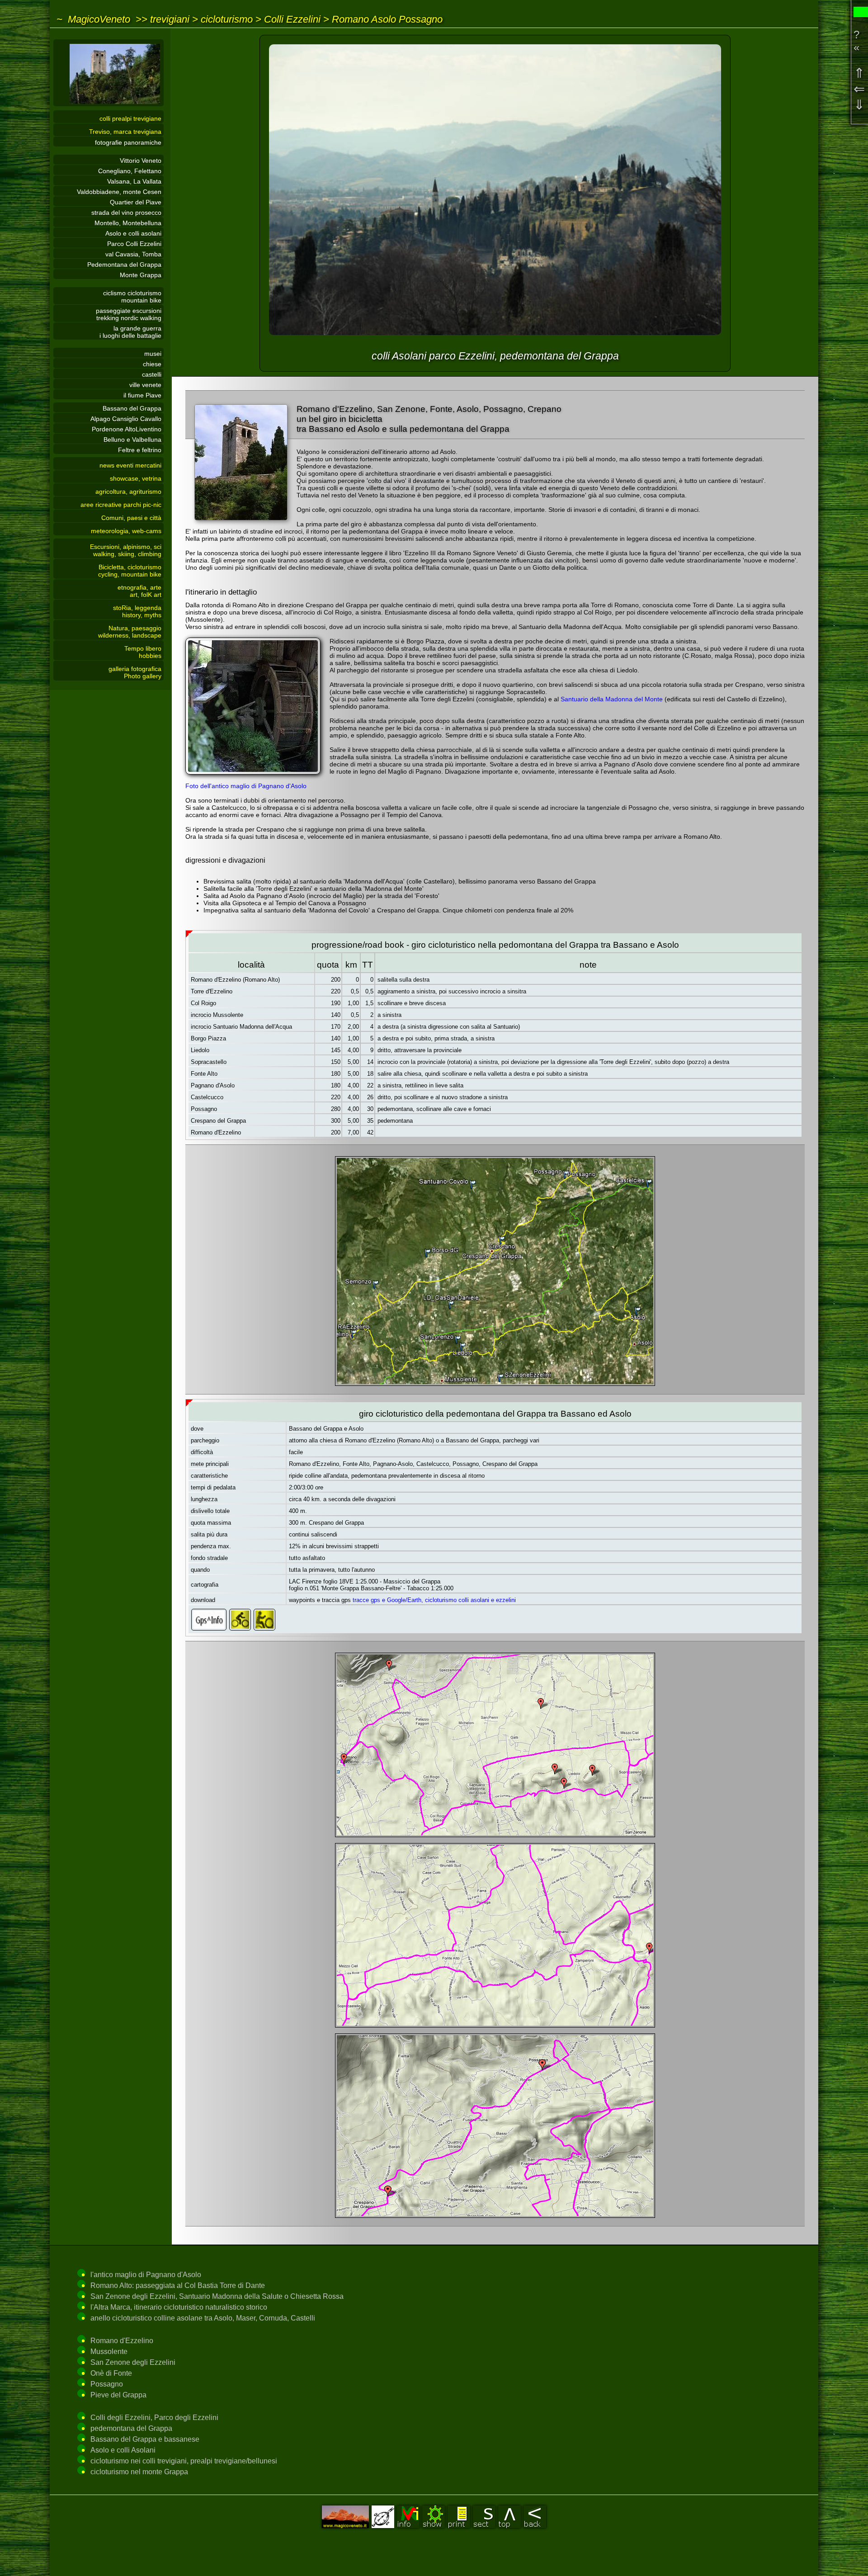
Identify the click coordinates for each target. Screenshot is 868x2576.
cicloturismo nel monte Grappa (139, 2472)
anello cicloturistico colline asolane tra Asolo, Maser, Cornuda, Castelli (203, 2318)
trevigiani (170, 19)
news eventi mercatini (130, 465)
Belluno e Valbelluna (132, 440)
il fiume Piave (142, 395)
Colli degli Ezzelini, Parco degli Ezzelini (154, 2418)
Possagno (107, 2384)
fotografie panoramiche (128, 142)
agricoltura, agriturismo (128, 492)
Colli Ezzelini (292, 19)
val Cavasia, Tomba (133, 254)
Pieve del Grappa (118, 2395)
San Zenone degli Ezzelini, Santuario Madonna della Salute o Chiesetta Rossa (217, 2296)
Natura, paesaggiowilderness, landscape (130, 632)
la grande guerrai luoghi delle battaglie (130, 332)
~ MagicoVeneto (93, 19)
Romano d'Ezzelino (122, 2341)
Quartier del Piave (136, 202)
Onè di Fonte (111, 2373)
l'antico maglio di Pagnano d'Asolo (146, 2275)
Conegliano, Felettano (130, 171)
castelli (152, 374)
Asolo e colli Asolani (123, 2450)
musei (153, 354)
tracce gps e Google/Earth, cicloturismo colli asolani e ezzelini (434, 1600)
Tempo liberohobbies (143, 652)
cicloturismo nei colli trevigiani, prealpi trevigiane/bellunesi (184, 2461)
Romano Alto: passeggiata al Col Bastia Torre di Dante (178, 2285)
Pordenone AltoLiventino (127, 429)
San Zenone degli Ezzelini (133, 2362)
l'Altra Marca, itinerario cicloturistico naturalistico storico (179, 2307)
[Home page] (108, 104)
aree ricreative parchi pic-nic (121, 505)
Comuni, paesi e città (131, 518)
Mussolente (109, 2351)
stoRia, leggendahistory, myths (137, 611)
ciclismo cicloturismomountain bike (132, 297)
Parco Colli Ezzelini (134, 244)
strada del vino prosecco (126, 213)
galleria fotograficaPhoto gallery (135, 672)
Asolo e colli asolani (133, 233)
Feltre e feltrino (140, 450)
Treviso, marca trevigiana (125, 132)
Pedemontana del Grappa (124, 265)
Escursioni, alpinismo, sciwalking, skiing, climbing (126, 550)
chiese (152, 364)
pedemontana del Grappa (131, 2428)
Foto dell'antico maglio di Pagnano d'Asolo (246, 786)
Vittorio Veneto (141, 161)
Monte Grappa (141, 275)
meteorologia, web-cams (126, 531)
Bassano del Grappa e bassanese (145, 2439)
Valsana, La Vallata (134, 181)
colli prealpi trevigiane (130, 118)
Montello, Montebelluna (128, 223)
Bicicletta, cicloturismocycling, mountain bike (130, 571)
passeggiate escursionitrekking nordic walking (129, 314)
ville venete (145, 385)
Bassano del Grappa (132, 408)
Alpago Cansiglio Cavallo (126, 419)
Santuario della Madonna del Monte (612, 699)
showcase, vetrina (136, 478)
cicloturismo (227, 19)
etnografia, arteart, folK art (139, 591)
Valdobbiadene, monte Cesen (119, 192)
